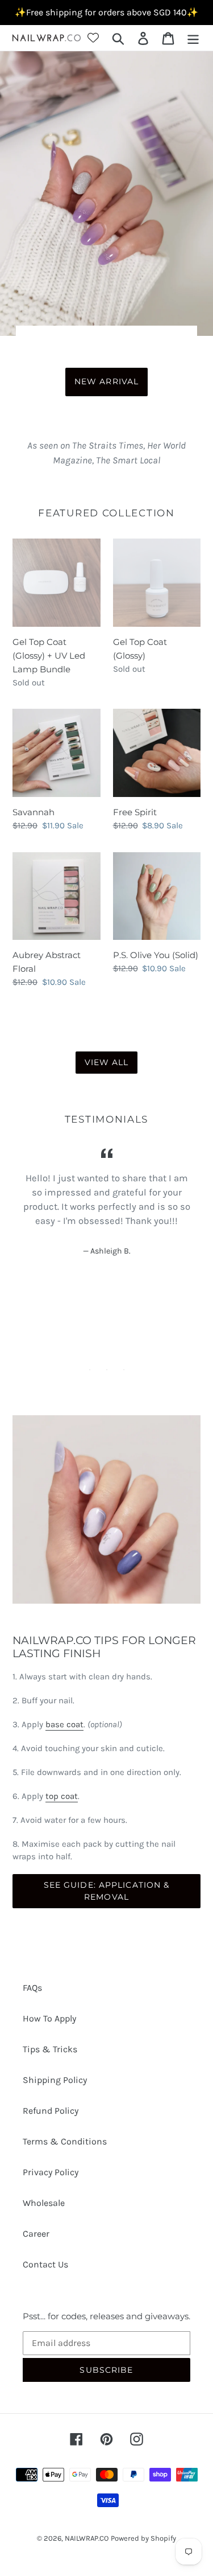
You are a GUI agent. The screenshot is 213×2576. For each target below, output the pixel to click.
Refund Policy (51, 2111)
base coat (64, 1724)
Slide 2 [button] (107, 1370)
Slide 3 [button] (124, 1370)
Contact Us (45, 2264)
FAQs (32, 1988)
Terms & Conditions (65, 2141)
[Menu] (193, 38)
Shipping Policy (55, 2080)
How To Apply (49, 2018)
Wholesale (44, 2203)
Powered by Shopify (143, 2538)
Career (36, 2234)
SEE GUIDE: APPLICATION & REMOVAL (107, 1891)
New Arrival (106, 381)
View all (107, 1062)
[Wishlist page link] (93, 38)
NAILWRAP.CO (87, 2538)
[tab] (90, 1370)
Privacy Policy (51, 2172)
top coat (62, 1796)
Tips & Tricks (50, 2049)
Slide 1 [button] (90, 1370)
